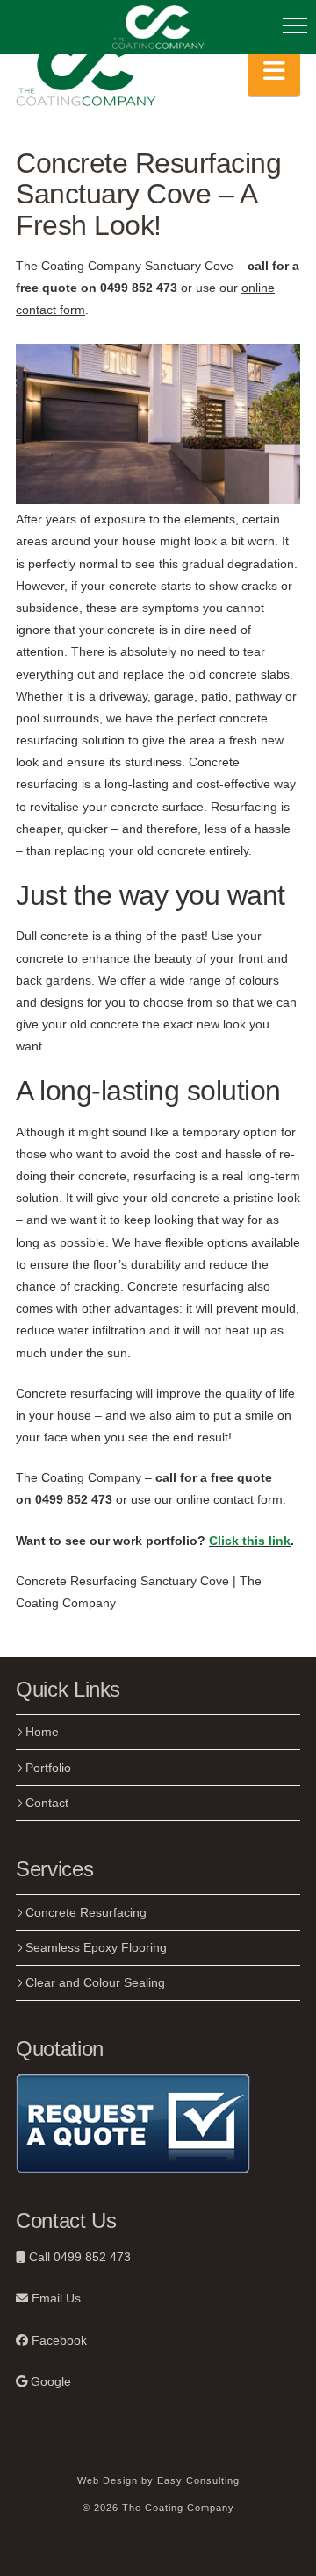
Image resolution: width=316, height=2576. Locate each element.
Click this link (250, 1541)
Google (49, 2381)
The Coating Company (79, 1477)
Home (42, 1732)
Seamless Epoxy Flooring (96, 1947)
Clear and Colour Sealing (95, 1982)
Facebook (57, 2340)
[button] (274, 71)
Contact (47, 1803)
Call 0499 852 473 (78, 2257)
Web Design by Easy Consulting (158, 2480)
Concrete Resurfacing (86, 1912)
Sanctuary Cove (189, 266)
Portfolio (48, 1768)
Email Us (54, 2298)
